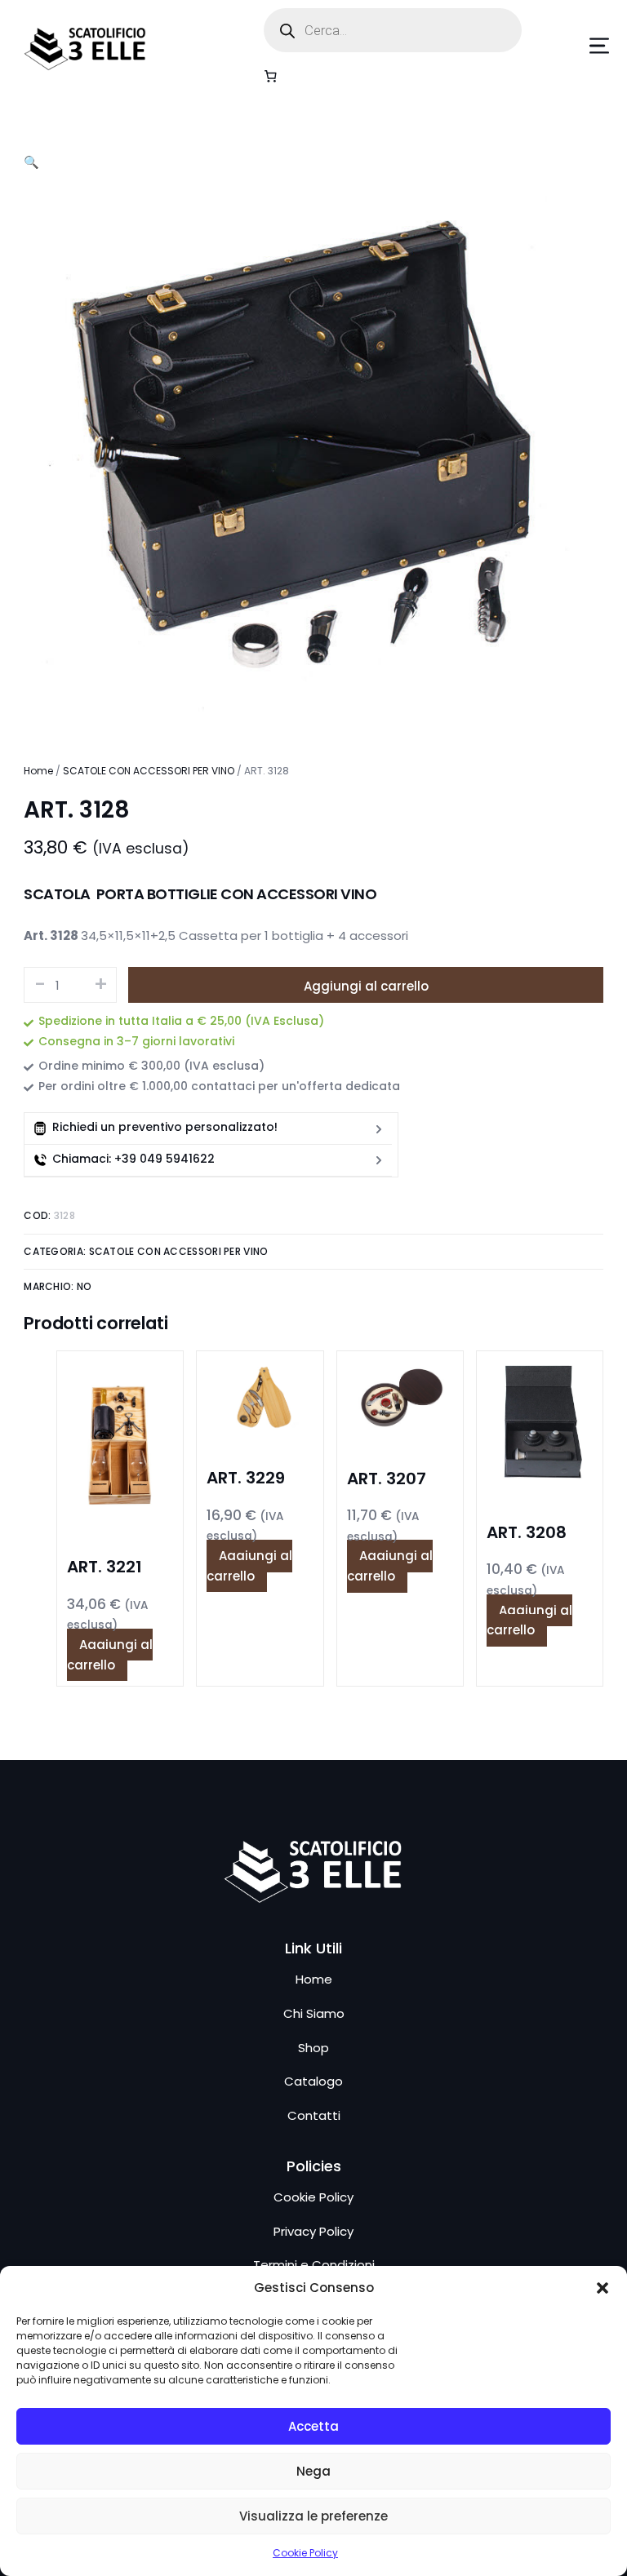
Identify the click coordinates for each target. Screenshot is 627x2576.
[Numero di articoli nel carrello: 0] (271, 76)
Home (38, 771)
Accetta (313, 2426)
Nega (313, 2471)
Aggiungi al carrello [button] (110, 1655)
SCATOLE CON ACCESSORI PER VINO (149, 771)
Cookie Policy (305, 2553)
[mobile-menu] (575, 46)
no (84, 1286)
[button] (603, 2288)
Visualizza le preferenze (313, 2516)
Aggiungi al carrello (366, 986)
